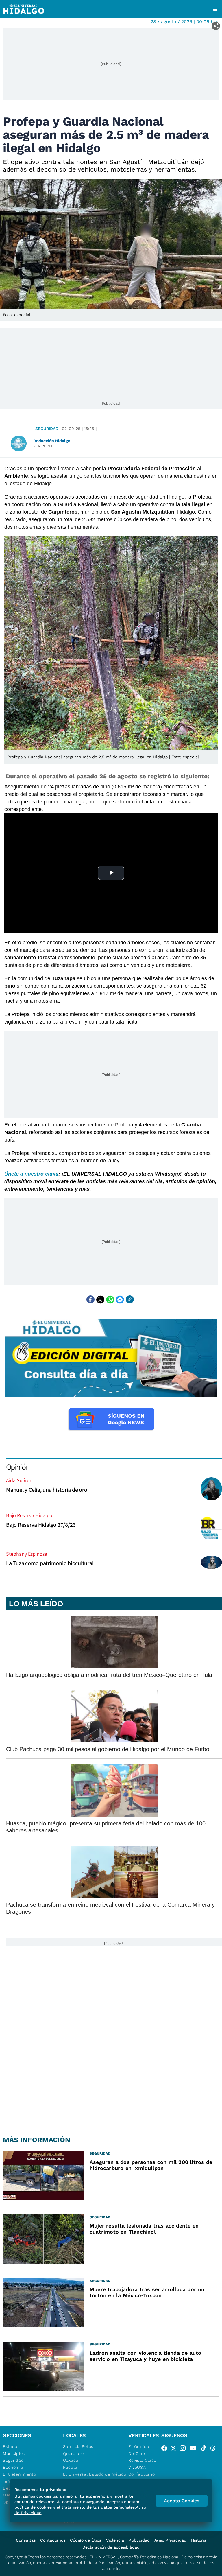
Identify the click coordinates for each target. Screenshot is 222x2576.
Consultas (26, 2540)
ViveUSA (137, 2467)
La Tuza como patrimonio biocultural (50, 1563)
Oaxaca (71, 2460)
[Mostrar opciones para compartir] (216, 26)
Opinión (18, 1467)
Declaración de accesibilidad (111, 2547)
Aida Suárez (19, 1480)
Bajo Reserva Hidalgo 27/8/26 (41, 1525)
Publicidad (139, 2540)
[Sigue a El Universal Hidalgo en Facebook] (166, 2449)
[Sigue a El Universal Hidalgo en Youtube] (195, 2449)
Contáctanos (53, 2540)
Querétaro (73, 2453)
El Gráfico (139, 2446)
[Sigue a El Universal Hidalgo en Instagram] (184, 2449)
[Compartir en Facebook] (90, 1299)
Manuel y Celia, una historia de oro (47, 1490)
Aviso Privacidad (170, 2540)
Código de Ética (86, 2540)
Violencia (115, 2540)
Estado (10, 2446)
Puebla (70, 2467)
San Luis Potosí (79, 2446)
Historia (199, 2540)
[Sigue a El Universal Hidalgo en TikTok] (205, 2449)
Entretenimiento (20, 2474)
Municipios (14, 2453)
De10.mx (137, 2453)
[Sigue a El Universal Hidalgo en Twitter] (175, 2449)
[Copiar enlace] (130, 1299)
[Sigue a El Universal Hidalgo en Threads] (214, 2449)
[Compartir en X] (100, 1299)
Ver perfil (44, 446)
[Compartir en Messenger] (120, 1299)
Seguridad (47, 429)
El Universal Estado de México (95, 2474)
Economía (13, 2467)
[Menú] (215, 9)
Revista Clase (142, 2460)
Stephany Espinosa (27, 1554)
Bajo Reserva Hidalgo (29, 1515)
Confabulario (141, 2474)
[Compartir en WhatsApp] (110, 1299)
